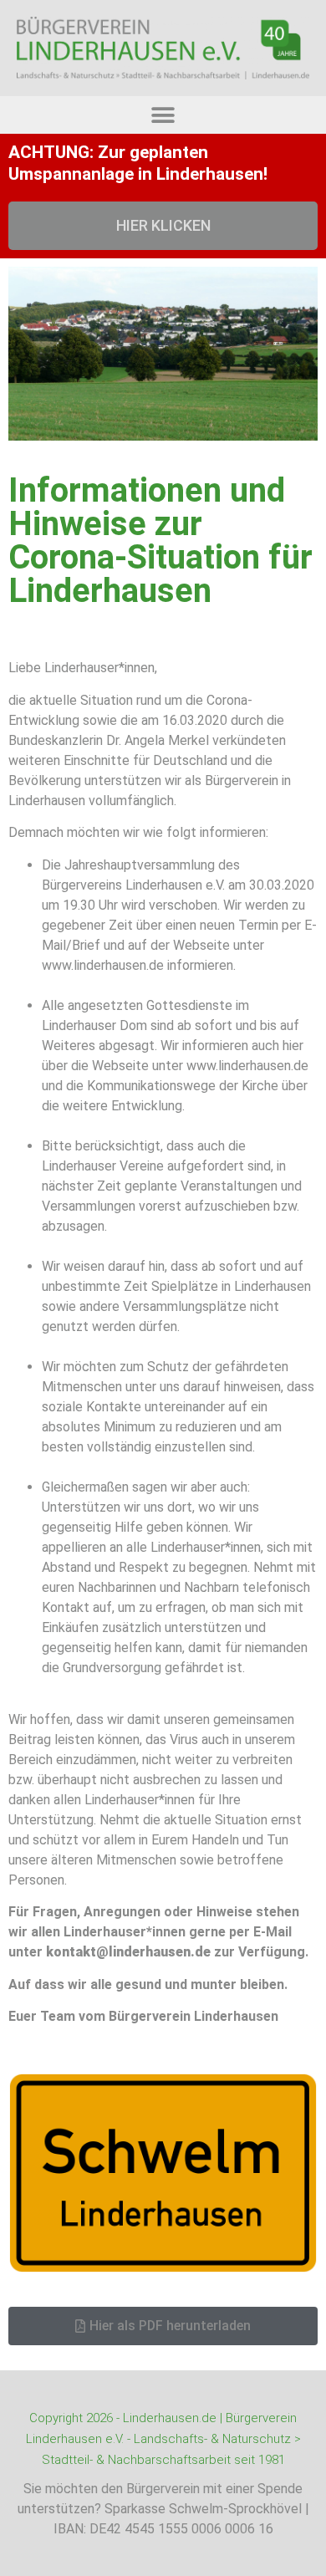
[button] (163, 115)
